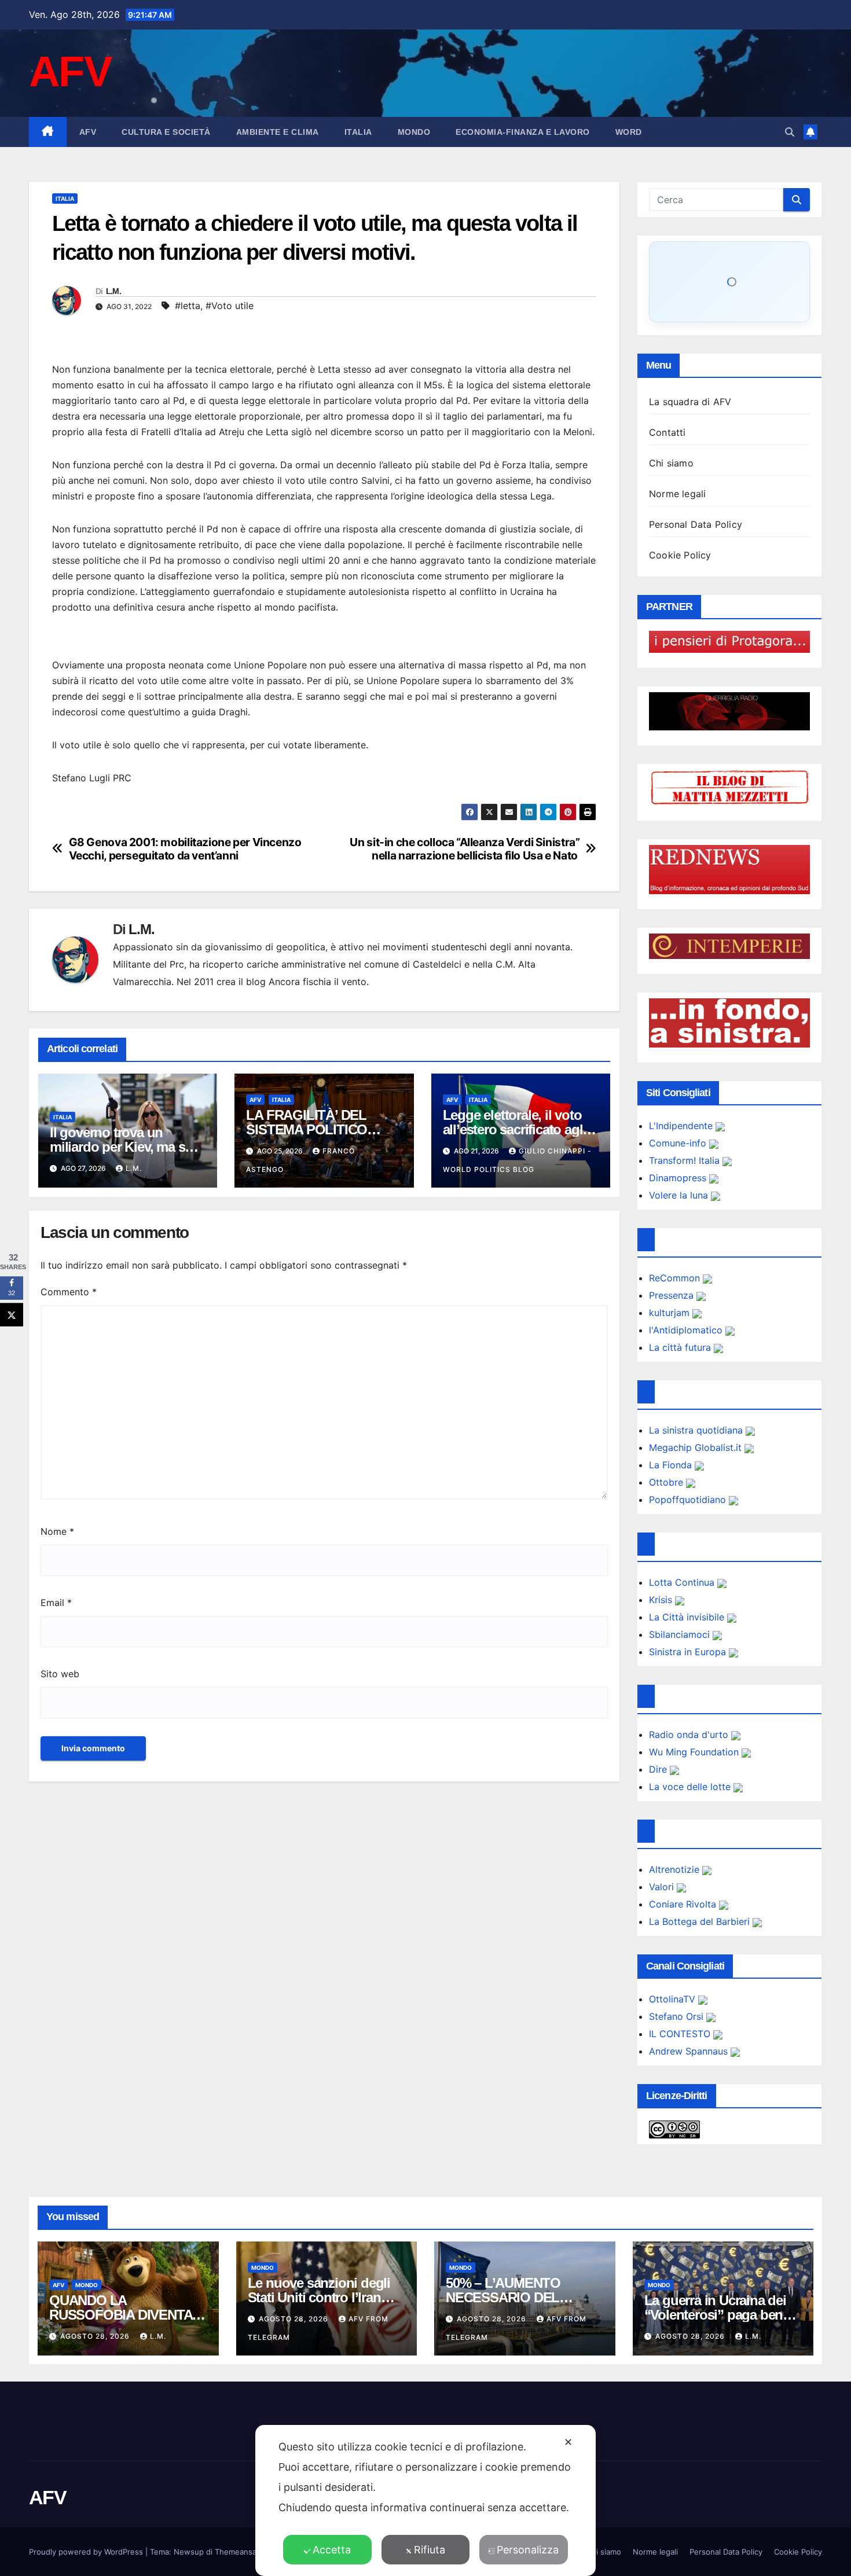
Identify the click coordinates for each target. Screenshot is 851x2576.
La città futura (681, 1347)
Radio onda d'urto (690, 1735)
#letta (188, 306)
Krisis (662, 1600)
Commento (69, 1292)
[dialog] (425, 2500)
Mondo (414, 132)
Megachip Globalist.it (697, 1447)
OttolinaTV (674, 1999)
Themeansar (237, 2552)
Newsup (189, 2552)
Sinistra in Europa (689, 1652)
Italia (358, 132)
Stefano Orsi (678, 2016)
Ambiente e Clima (278, 132)
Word (629, 132)
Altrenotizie (676, 1869)
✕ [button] (568, 2442)
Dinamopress (679, 1178)
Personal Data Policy (696, 524)
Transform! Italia (686, 1160)
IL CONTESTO (681, 2034)
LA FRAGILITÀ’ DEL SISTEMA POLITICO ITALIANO (307, 1129)
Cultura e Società (166, 132)
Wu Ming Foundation (695, 1752)
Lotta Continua (683, 1582)
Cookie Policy (680, 555)
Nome (57, 1531)
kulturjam (671, 1313)
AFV (70, 71)
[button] (790, 132)
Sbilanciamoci (681, 1634)
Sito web (60, 1674)
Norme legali (677, 494)
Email (56, 1603)
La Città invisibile (688, 1617)
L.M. (113, 291)
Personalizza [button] (528, 2550)
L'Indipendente (682, 1126)
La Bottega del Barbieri (701, 1921)
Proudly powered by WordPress (87, 2552)
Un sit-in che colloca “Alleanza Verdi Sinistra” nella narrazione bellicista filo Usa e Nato (465, 849)
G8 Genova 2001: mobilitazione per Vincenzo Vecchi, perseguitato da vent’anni (185, 849)
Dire (659, 1769)
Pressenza (673, 1295)
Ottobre (667, 1482)
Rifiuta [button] (430, 2550)
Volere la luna (680, 1195)
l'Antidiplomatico (687, 1330)
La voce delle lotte (691, 1787)
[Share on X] (12, 1315)
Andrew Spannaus (690, 2051)
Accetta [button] (332, 2550)
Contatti (667, 432)
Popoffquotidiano (689, 1500)
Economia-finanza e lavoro (523, 132)
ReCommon (676, 1278)
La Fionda (672, 1465)
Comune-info (679, 1143)
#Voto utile (230, 306)
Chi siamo (671, 463)
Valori (663, 1887)
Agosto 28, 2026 (96, 2336)
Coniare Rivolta (684, 1904)
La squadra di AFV (690, 402)
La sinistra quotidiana (697, 1430)
